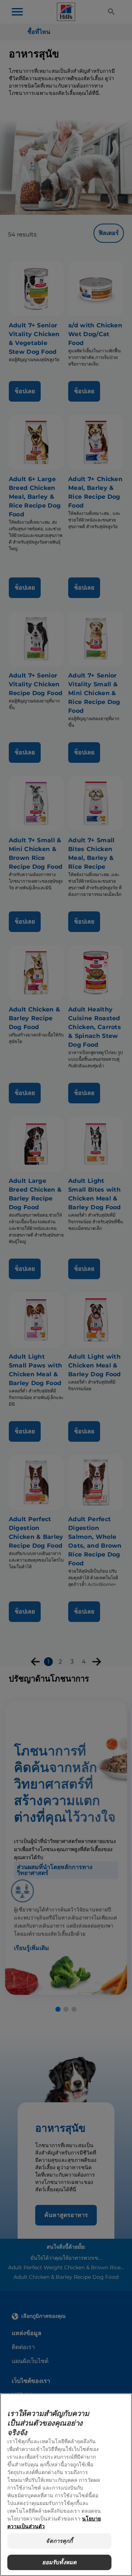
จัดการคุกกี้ (59, 2541)
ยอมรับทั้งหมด (60, 2562)
